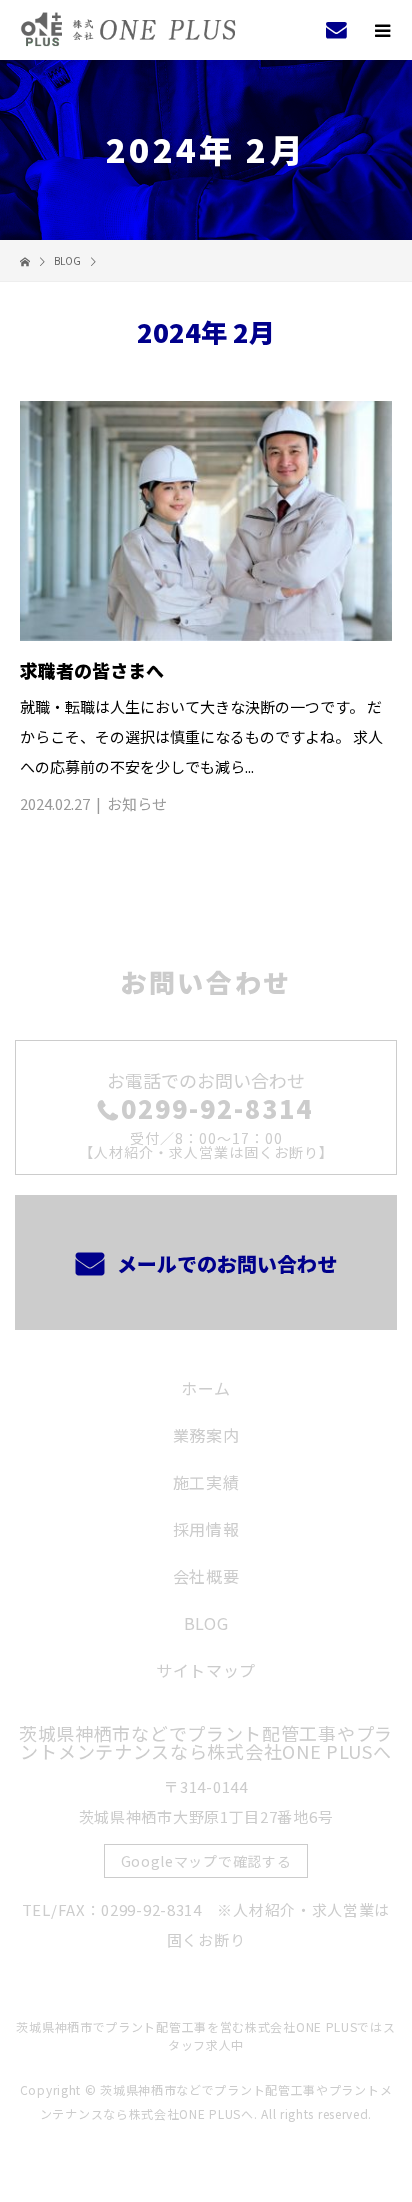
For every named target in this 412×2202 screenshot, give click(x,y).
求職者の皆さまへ (92, 670)
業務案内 (206, 1435)
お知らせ (137, 803)
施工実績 (206, 1482)
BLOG (206, 1623)
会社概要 (206, 1576)
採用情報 (206, 1529)
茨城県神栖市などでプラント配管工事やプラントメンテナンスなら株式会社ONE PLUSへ (206, 1742)
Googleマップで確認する (206, 1861)
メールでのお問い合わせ (224, 1263)
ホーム (206, 1388)
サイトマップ (206, 1670)
